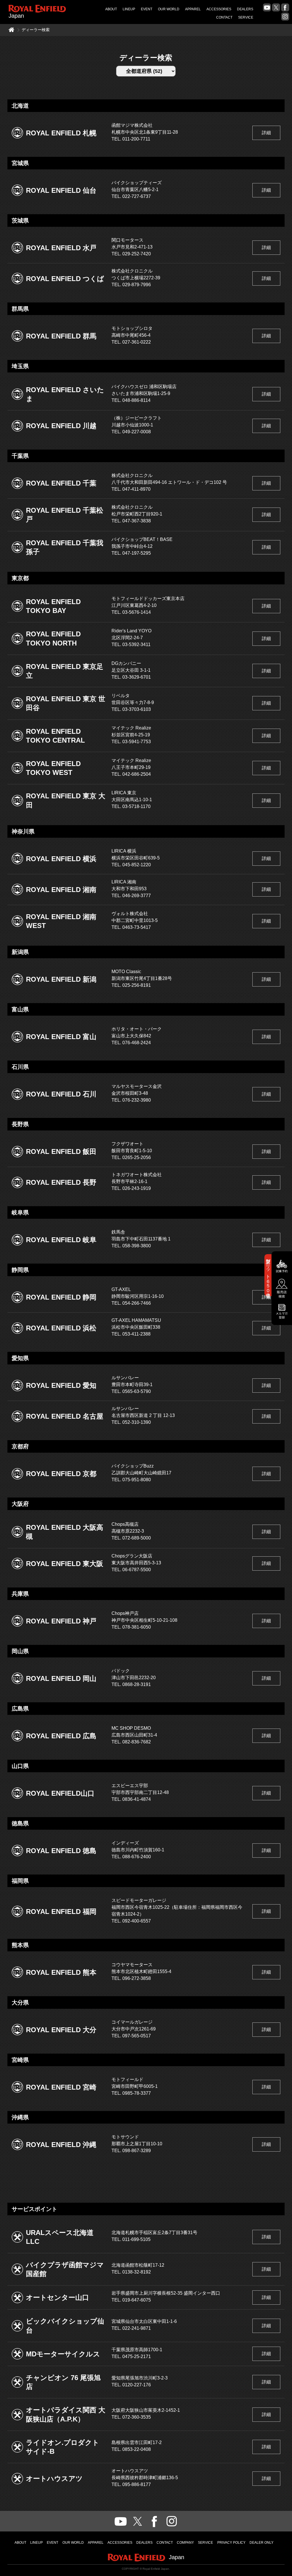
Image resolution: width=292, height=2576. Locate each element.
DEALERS (245, 9)
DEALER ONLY (261, 2543)
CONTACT (224, 17)
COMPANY (185, 2543)
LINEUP (129, 9)
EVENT (147, 9)
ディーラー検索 (36, 30)
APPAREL (193, 9)
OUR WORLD (169, 9)
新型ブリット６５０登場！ (268, 1275)
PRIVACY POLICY (231, 2543)
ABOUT (111, 9)
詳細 (266, 133)
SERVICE (246, 17)
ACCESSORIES (219, 9)
